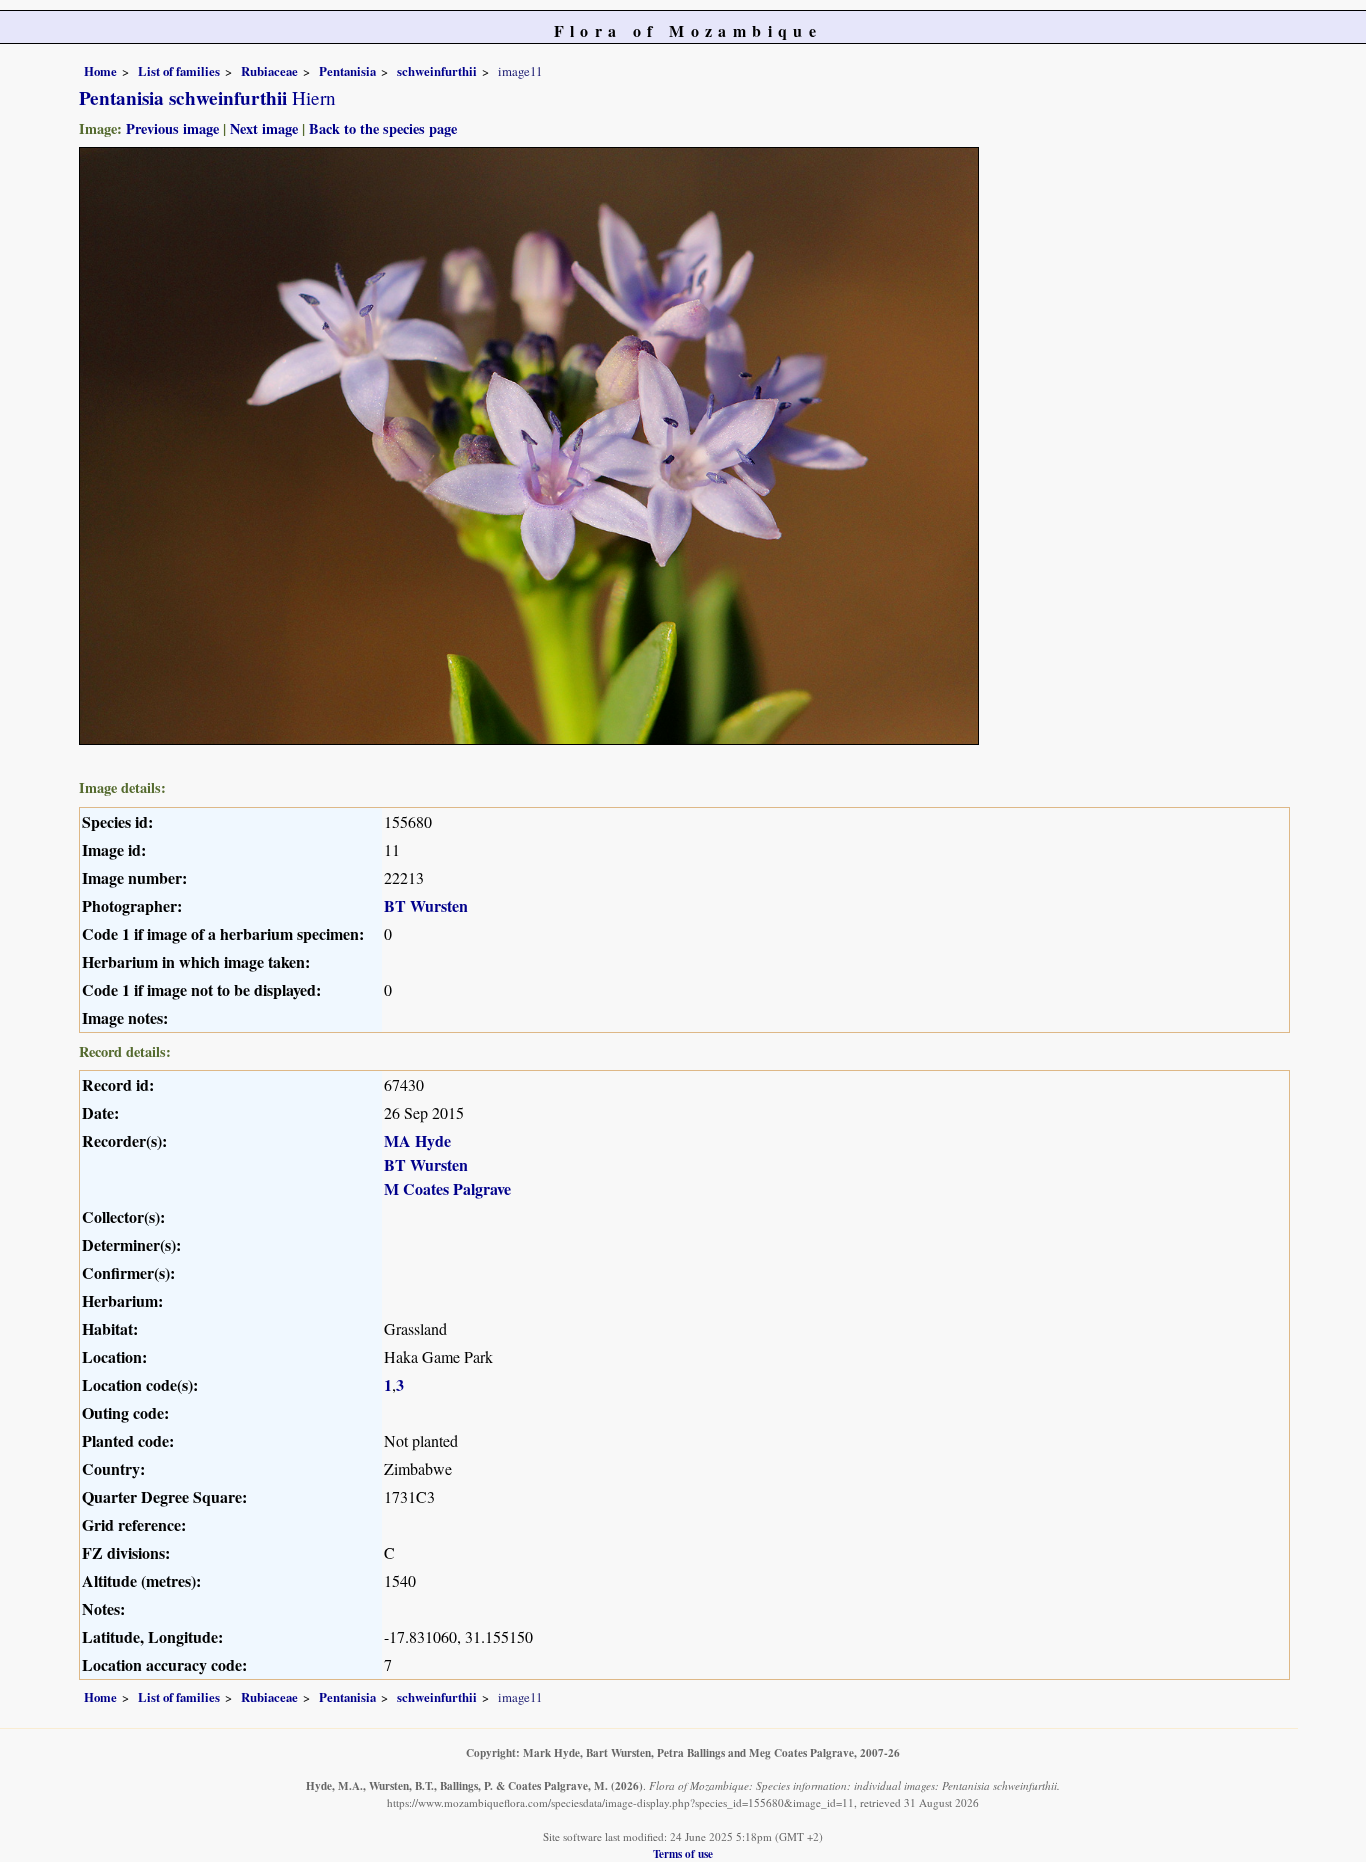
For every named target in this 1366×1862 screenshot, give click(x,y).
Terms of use (683, 1853)
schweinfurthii (437, 71)
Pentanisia (347, 71)
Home (100, 71)
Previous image (172, 128)
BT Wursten (426, 905)
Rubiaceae (269, 71)
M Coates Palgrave (447, 1188)
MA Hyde (417, 1140)
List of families (179, 71)
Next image (264, 128)
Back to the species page (383, 128)
